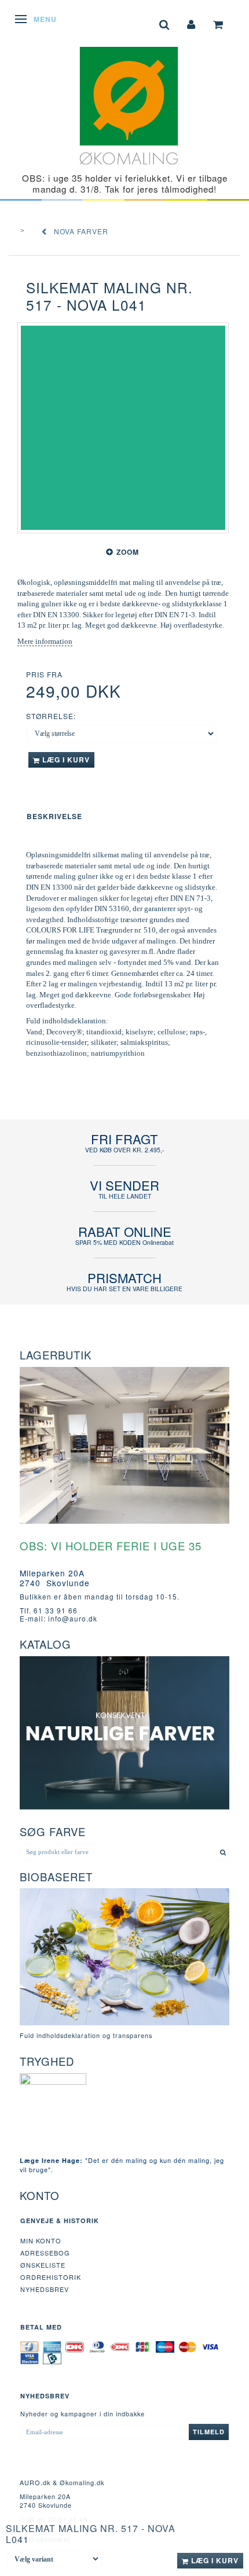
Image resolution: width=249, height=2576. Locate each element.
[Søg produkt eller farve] (223, 1852)
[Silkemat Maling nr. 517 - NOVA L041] (123, 428)
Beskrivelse (54, 816)
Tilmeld (209, 2432)
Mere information (45, 641)
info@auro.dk (73, 1618)
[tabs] (164, 23)
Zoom (128, 552)
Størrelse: (51, 716)
